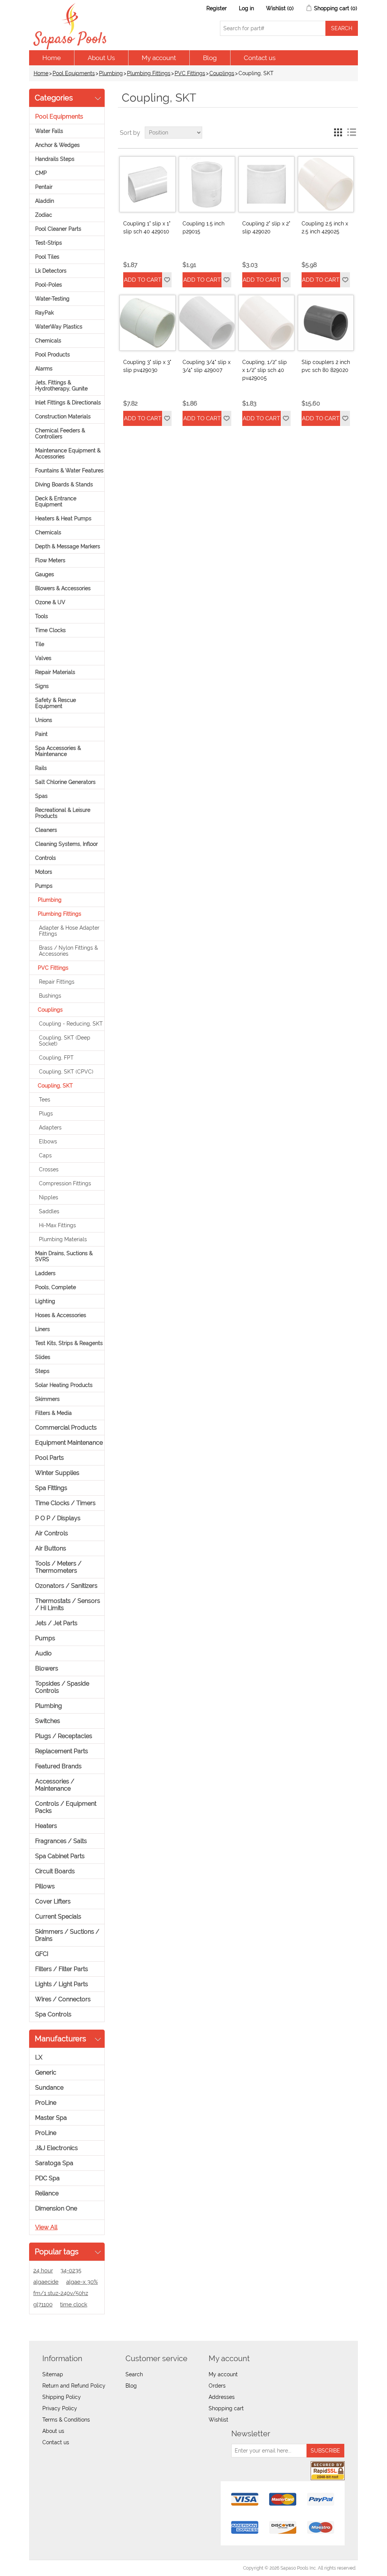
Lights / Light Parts (62, 1984)
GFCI (42, 1954)
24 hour (43, 2271)
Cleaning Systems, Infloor (67, 844)
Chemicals (48, 341)
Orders (217, 2386)
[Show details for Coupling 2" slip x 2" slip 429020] (266, 184)
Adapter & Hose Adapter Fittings (69, 931)
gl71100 (43, 2305)
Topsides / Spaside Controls (62, 1687)
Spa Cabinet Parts (60, 1856)
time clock (74, 2305)
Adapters (50, 1128)
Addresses (222, 2397)
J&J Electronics (57, 2148)
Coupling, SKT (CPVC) (66, 1072)
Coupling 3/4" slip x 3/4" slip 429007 (207, 366)
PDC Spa (47, 2178)
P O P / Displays (58, 1518)
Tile (40, 644)
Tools (42, 616)
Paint (41, 734)
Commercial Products (66, 1428)
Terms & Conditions (66, 2420)
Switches (48, 1721)
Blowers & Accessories (63, 588)
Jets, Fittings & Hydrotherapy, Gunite (61, 386)
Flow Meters (50, 560)
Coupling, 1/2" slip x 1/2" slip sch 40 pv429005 (265, 370)
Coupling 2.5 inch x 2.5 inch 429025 (325, 228)
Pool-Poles (49, 285)
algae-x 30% (82, 2282)
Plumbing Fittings (149, 73)
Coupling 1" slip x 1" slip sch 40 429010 (147, 228)
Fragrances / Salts (61, 1841)
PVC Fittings (190, 73)
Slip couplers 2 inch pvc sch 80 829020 (326, 366)
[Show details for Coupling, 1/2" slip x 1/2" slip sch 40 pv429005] (266, 323)
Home (52, 58)
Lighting (45, 1301)
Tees (45, 1100)
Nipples (49, 1197)
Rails (41, 768)
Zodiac (44, 215)
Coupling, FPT (56, 1058)
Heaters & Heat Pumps (63, 518)
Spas (41, 796)
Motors (44, 872)
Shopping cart (226, 2408)
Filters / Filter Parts (62, 1969)
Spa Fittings (51, 1488)
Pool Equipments (74, 73)
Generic (46, 2072)
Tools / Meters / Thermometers (58, 1567)
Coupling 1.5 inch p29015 (204, 228)
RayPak (44, 313)
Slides (43, 1357)
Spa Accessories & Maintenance (58, 751)
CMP (41, 173)
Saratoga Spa (54, 2163)
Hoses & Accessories (61, 1315)
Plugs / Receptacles (64, 1736)
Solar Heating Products (64, 1385)
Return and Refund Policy (74, 2386)
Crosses (49, 1169)
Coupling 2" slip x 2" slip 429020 (266, 228)
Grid (338, 133)
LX (39, 2057)
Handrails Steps (55, 159)
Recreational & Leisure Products (63, 813)
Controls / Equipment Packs (66, 1807)
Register (217, 8)
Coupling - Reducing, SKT (71, 1024)
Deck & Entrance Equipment (56, 501)
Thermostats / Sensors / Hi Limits (68, 1604)
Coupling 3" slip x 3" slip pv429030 (147, 366)
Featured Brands (58, 1766)
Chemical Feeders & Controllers (60, 433)
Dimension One (56, 2208)
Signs (42, 686)
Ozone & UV (50, 602)
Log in (246, 8)
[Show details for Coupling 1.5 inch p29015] (207, 184)
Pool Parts (50, 1458)
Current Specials (58, 1917)
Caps (45, 1155)
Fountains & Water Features (69, 470)
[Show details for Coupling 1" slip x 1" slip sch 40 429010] (147, 184)
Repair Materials (55, 672)
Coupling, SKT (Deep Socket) (65, 1041)
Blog (210, 58)
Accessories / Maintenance (55, 1785)
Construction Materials (63, 416)
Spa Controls (53, 2014)
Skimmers (47, 1399)
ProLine (46, 2103)
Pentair (44, 187)
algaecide (46, 2282)
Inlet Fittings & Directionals (68, 403)
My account (159, 58)
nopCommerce (73, 2568)
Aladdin (45, 201)
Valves (43, 658)
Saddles (49, 1211)
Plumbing (111, 73)
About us (53, 2431)
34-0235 (71, 2271)
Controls (46, 858)
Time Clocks (50, 630)
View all (46, 2227)
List (351, 133)
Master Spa (51, 2118)
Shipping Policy (62, 2397)
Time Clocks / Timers (65, 1503)
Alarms (44, 369)
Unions (44, 720)
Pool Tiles (47, 257)
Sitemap (53, 2374)
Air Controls (52, 1533)
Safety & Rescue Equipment (56, 703)
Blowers (47, 1668)
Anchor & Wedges (57, 145)
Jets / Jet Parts (56, 1623)
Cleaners (46, 830)
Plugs (46, 1114)
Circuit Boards (55, 1871)
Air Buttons (51, 1548)
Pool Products (53, 355)
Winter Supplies (57, 1473)
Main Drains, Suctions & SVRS (64, 1256)
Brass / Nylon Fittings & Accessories (68, 951)
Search (134, 2374)
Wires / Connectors (63, 1999)
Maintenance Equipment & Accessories (68, 453)
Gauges (45, 574)
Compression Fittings (65, 1183)
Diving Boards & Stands (64, 484)
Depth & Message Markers (68, 546)
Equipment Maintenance (69, 1443)
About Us (101, 58)
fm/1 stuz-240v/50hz (61, 2293)
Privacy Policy (60, 2408)
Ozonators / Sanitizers (66, 1586)
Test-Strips (49, 243)
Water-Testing (52, 299)
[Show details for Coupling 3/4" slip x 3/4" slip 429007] (207, 323)
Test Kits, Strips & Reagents (69, 1343)
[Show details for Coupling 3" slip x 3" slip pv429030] (147, 323)
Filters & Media (53, 1413)
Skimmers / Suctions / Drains (67, 1935)
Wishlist (218, 2420)
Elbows (48, 1141)
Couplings (222, 73)
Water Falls (49, 131)
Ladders (45, 1273)
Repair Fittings (57, 982)
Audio (43, 1653)
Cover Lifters (53, 1901)
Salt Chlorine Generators (65, 782)
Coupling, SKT (55, 1086)
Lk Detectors (51, 271)
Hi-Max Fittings (57, 1225)
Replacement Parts (62, 1751)
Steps (42, 1371)
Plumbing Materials (63, 1239)
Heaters (46, 1826)
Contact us (260, 58)
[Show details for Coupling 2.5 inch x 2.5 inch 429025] (326, 184)
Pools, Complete (56, 1287)
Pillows (45, 1886)
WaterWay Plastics (59, 327)
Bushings (50, 996)
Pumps (44, 886)
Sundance (49, 2088)
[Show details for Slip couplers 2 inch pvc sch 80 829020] (326, 323)
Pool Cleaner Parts (58, 229)
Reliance (47, 2193)
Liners (43, 1329)
